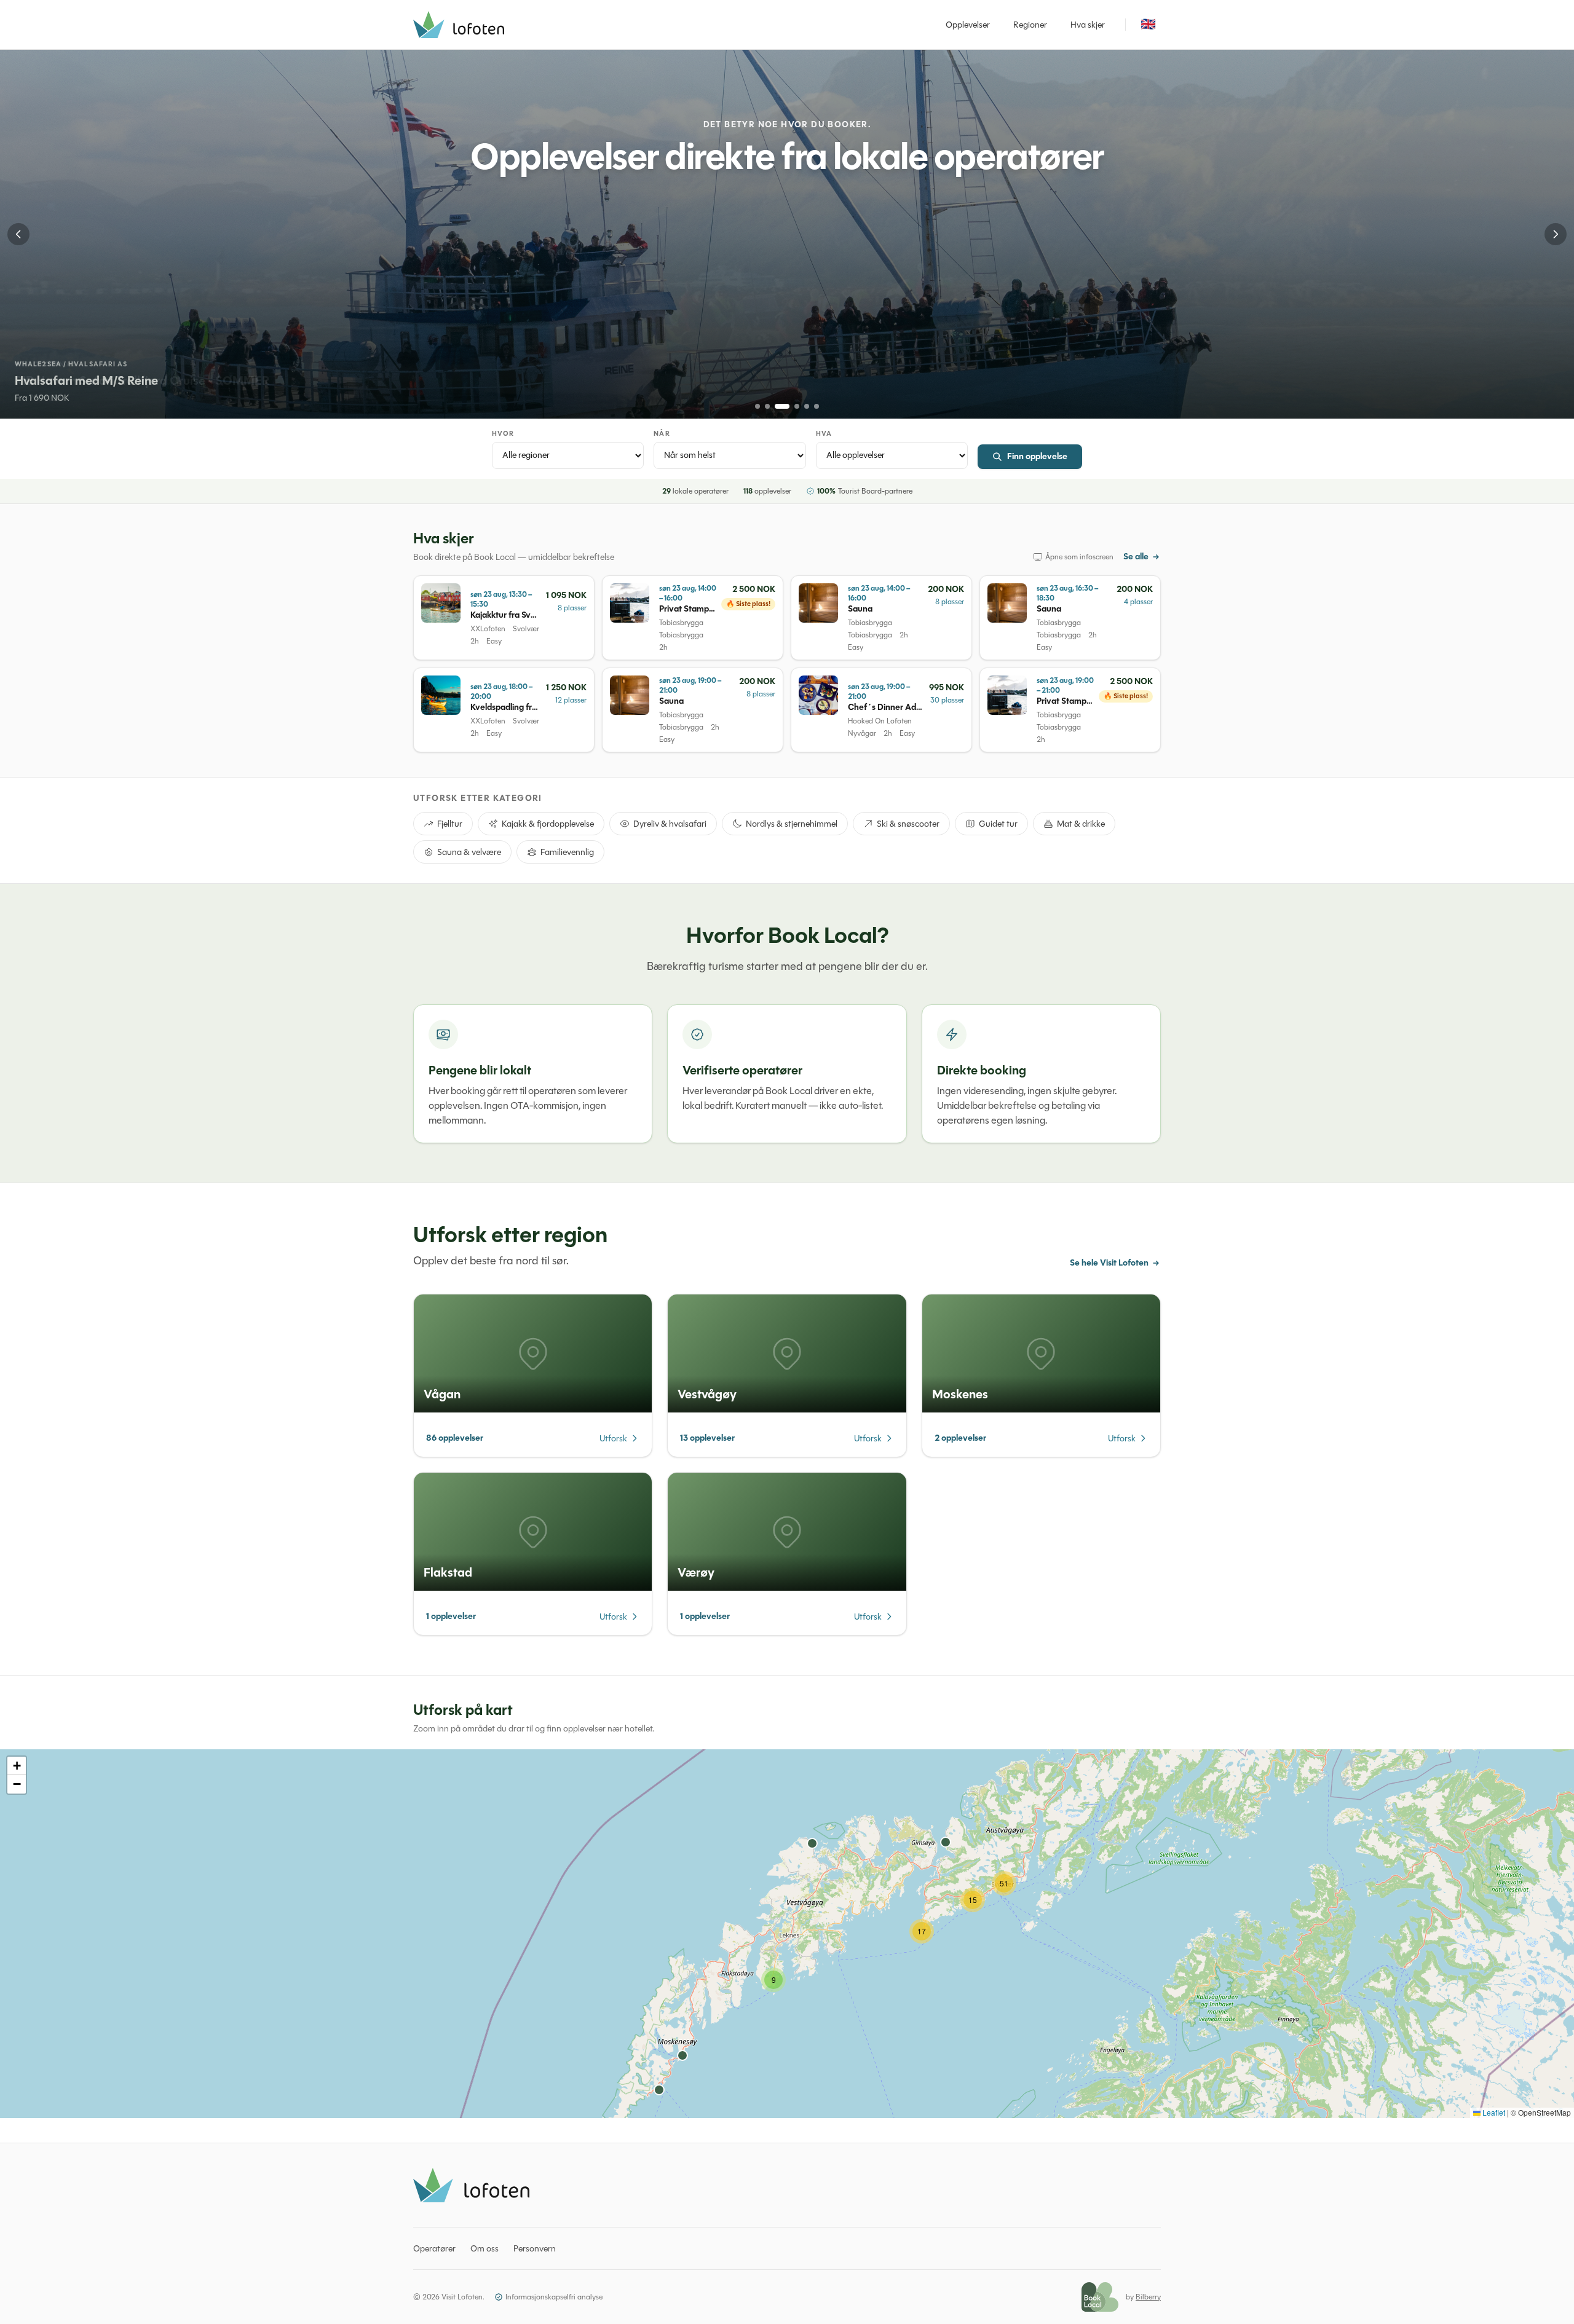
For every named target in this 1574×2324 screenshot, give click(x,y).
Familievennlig (567, 852)
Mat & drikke (1081, 824)
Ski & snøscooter (908, 824)
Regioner (1030, 25)
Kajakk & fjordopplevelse (548, 824)
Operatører (434, 2248)
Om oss (484, 2248)
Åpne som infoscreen (1079, 557)
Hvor (503, 434)
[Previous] (18, 234)
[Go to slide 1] (757, 406)
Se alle (1136, 557)
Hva (824, 434)
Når (662, 434)
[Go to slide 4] (797, 406)
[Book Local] (1100, 2297)
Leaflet (1493, 2112)
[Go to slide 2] (767, 406)
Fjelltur (450, 824)
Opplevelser (968, 25)
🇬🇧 (1148, 24)
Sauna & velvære (469, 852)
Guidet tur (998, 824)
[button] (773, 1980)
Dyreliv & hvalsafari (670, 824)
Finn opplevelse (1037, 456)
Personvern (535, 2248)
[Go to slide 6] (817, 406)
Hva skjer (1088, 25)
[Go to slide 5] (807, 406)
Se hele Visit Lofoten (1109, 1263)
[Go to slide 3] (782, 406)
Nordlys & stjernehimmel (792, 824)
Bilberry (1148, 2297)
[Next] (1556, 234)
